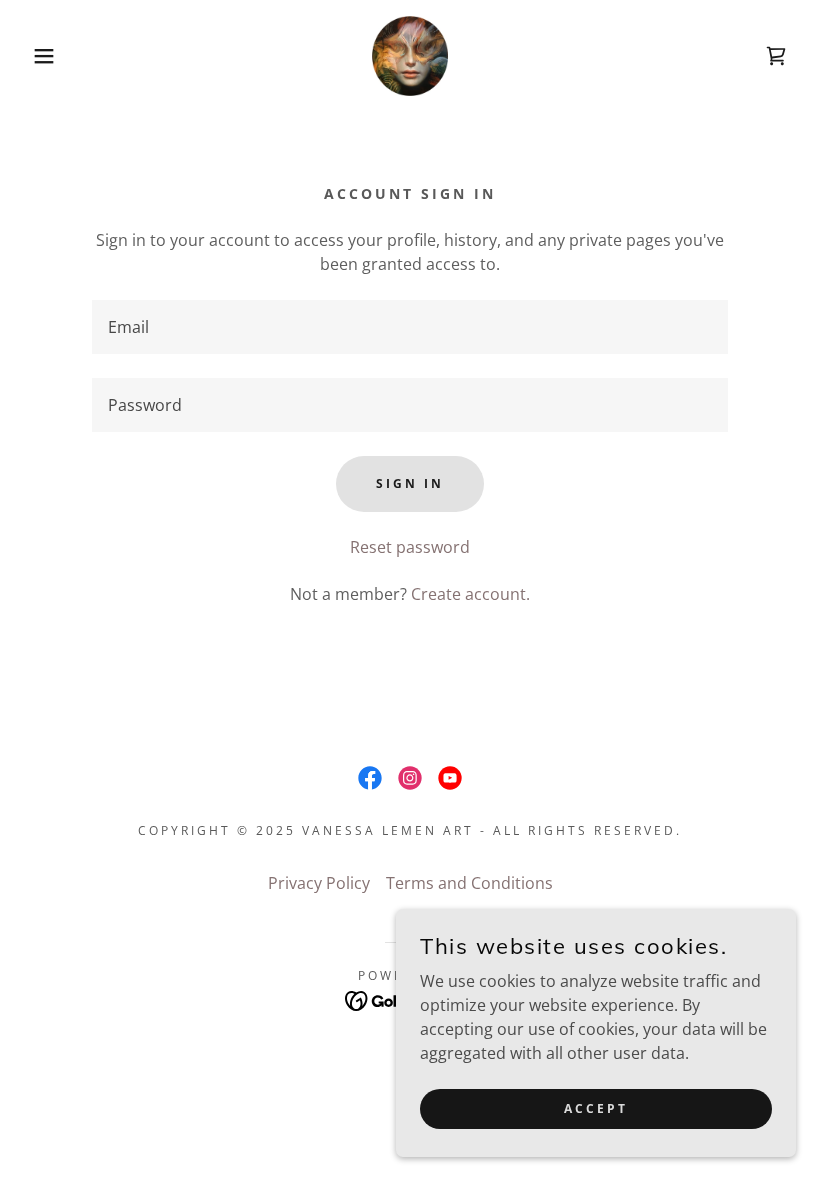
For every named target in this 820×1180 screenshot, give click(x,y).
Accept (596, 1108)
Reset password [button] (410, 547)
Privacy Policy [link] (319, 883)
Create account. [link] (470, 594)
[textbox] (409, 327)
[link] (410, 56)
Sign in (410, 483)
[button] (41, 56)
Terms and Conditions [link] (469, 883)
